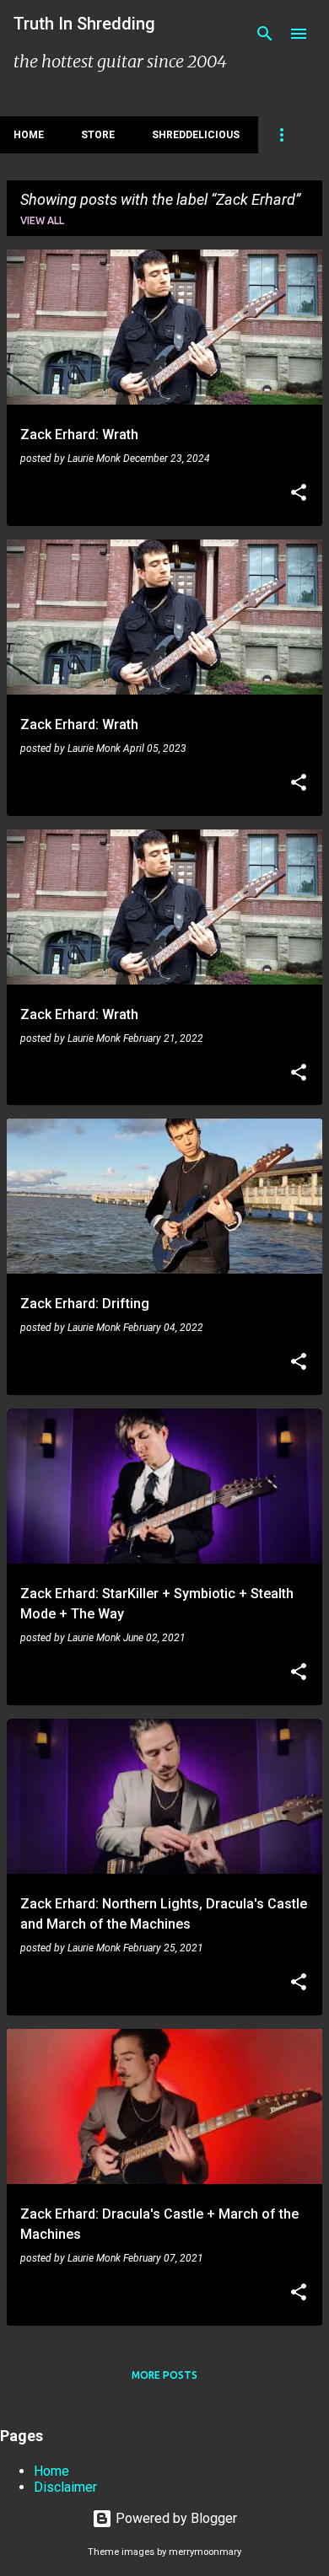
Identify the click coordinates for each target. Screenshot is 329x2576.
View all (42, 220)
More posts (164, 2375)
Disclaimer (65, 2487)
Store (98, 135)
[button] (299, 494)
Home (29, 135)
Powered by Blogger (175, 2518)
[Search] (265, 34)
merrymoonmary (205, 2552)
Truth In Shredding (84, 24)
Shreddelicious (196, 135)
